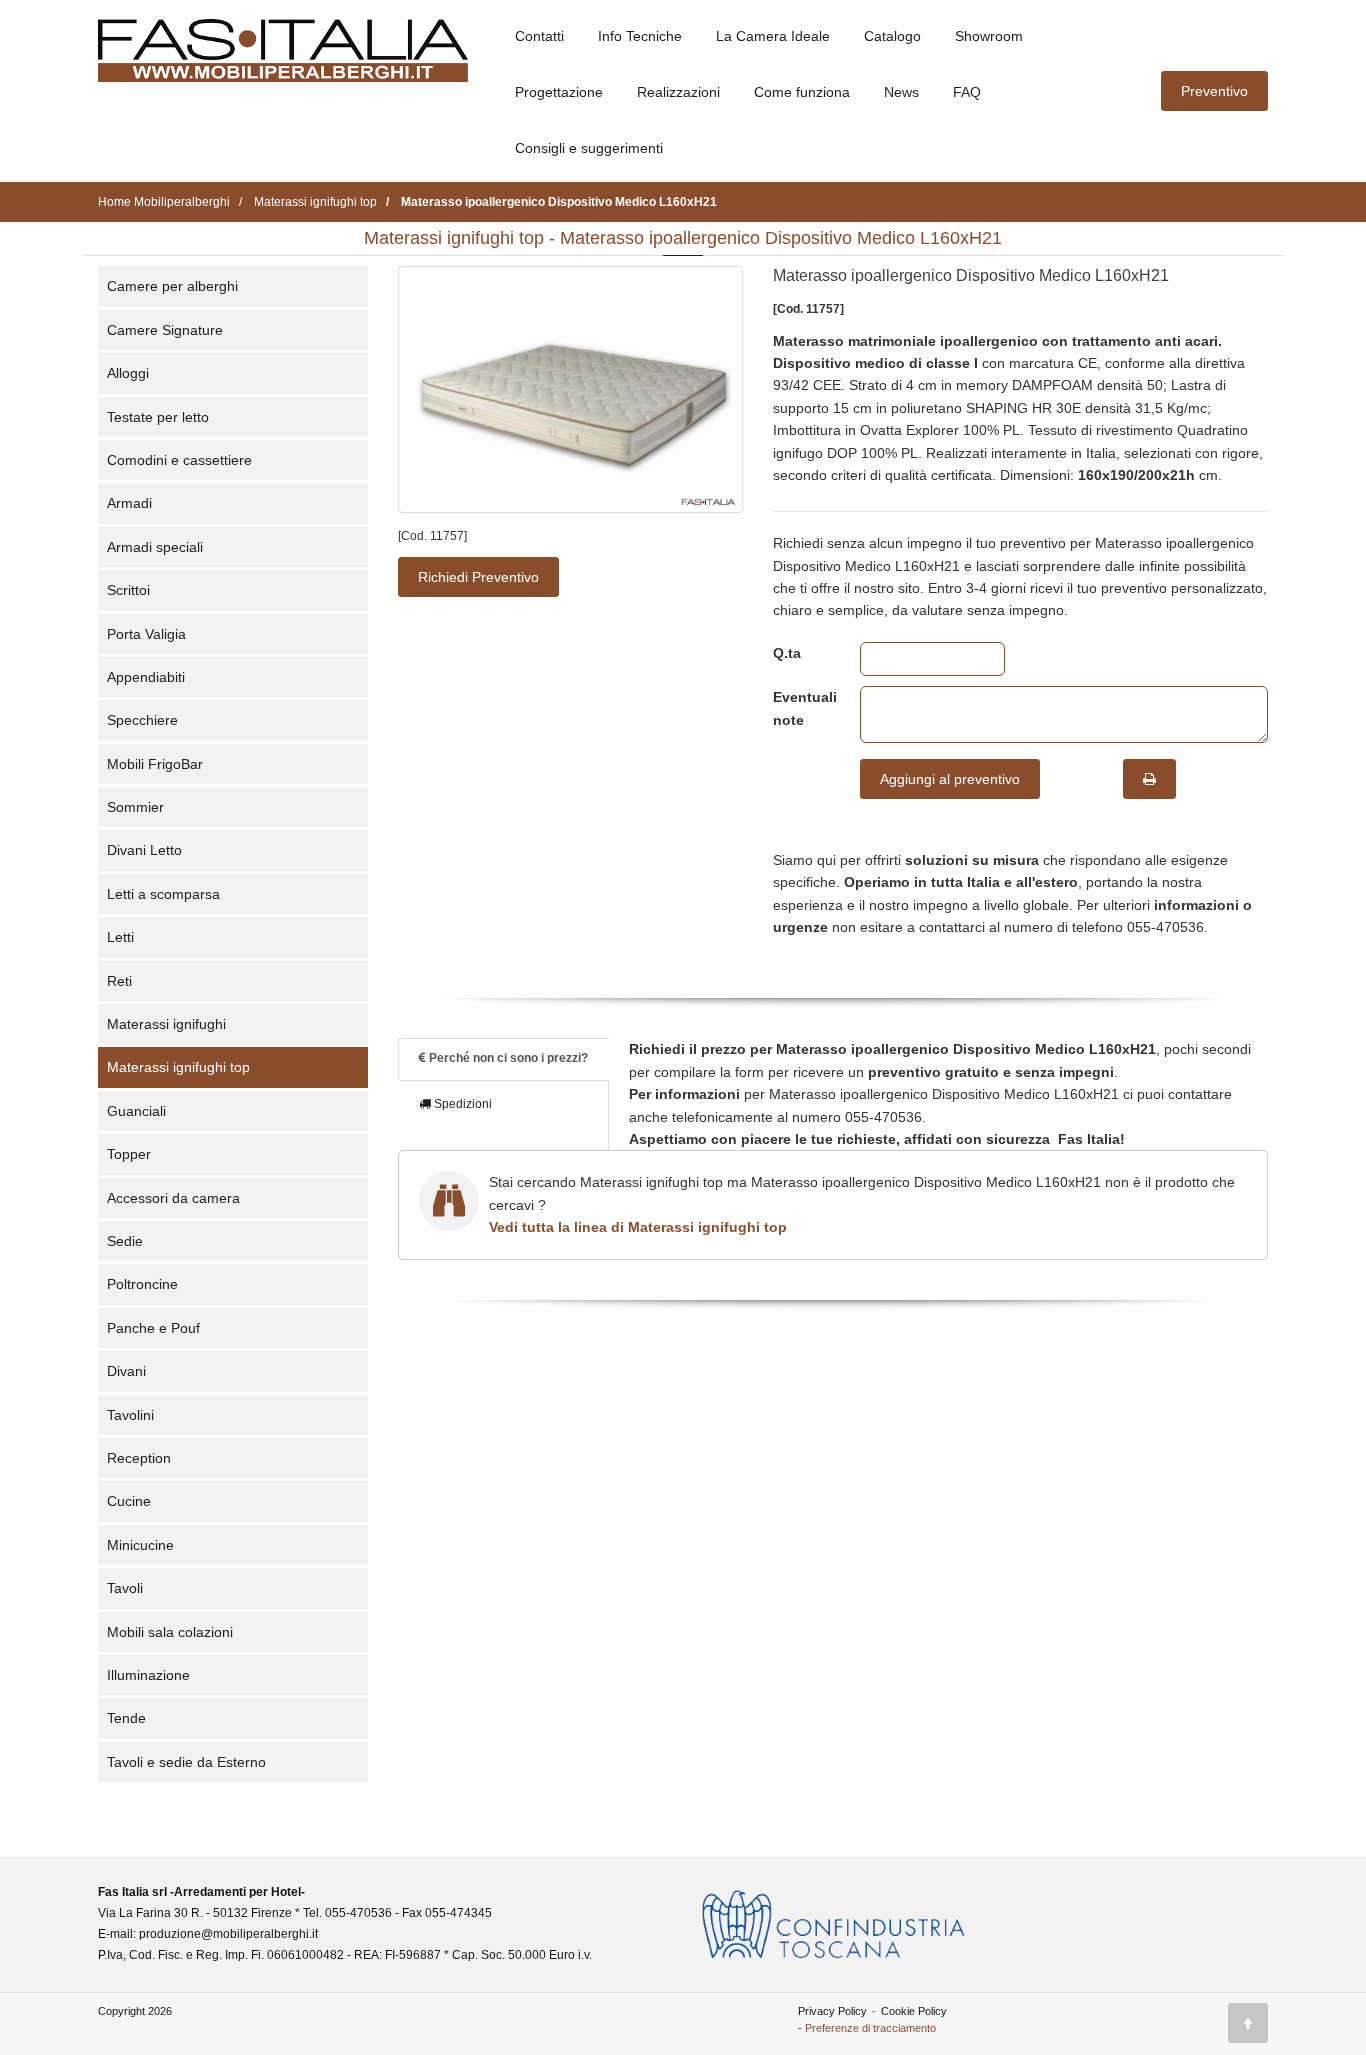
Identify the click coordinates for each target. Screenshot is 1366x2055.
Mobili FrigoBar (155, 764)
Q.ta (787, 653)
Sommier (135, 807)
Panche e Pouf (153, 1328)
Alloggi (128, 373)
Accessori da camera (173, 1198)
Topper (129, 1154)
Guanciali (136, 1111)
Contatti (539, 36)
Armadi (129, 503)
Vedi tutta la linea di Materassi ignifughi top (638, 1227)
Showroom (989, 36)
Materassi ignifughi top (178, 1067)
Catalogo (892, 36)
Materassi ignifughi (166, 1024)
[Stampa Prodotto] (1149, 779)
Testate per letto (158, 417)
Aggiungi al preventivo (950, 779)
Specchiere (142, 720)
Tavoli (125, 1588)
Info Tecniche (640, 36)
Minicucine (140, 1545)
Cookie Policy (914, 2011)
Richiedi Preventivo (478, 577)
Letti (120, 937)
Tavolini (130, 1415)
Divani (126, 1371)
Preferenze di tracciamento (870, 2028)
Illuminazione (148, 1675)
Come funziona (802, 92)
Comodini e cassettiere (179, 460)
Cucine (129, 1501)
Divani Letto (144, 850)
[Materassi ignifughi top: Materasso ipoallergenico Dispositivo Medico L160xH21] (570, 389)
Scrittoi (128, 590)
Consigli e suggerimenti (589, 148)
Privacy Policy (832, 2011)
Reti (119, 981)
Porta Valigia (146, 634)
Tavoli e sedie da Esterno (186, 1762)
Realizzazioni (678, 92)
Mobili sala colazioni (170, 1632)
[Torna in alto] (1248, 2023)
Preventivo (1214, 91)
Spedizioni (461, 1104)
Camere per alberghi (172, 286)
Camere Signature (165, 330)
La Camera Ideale (773, 36)
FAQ (967, 92)
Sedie (125, 1241)
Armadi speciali (155, 547)
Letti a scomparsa (163, 894)
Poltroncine (142, 1284)
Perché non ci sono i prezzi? (507, 1058)
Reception (139, 1458)
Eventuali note (801, 708)
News (901, 92)
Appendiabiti (146, 677)
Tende (126, 1718)
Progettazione (559, 92)
